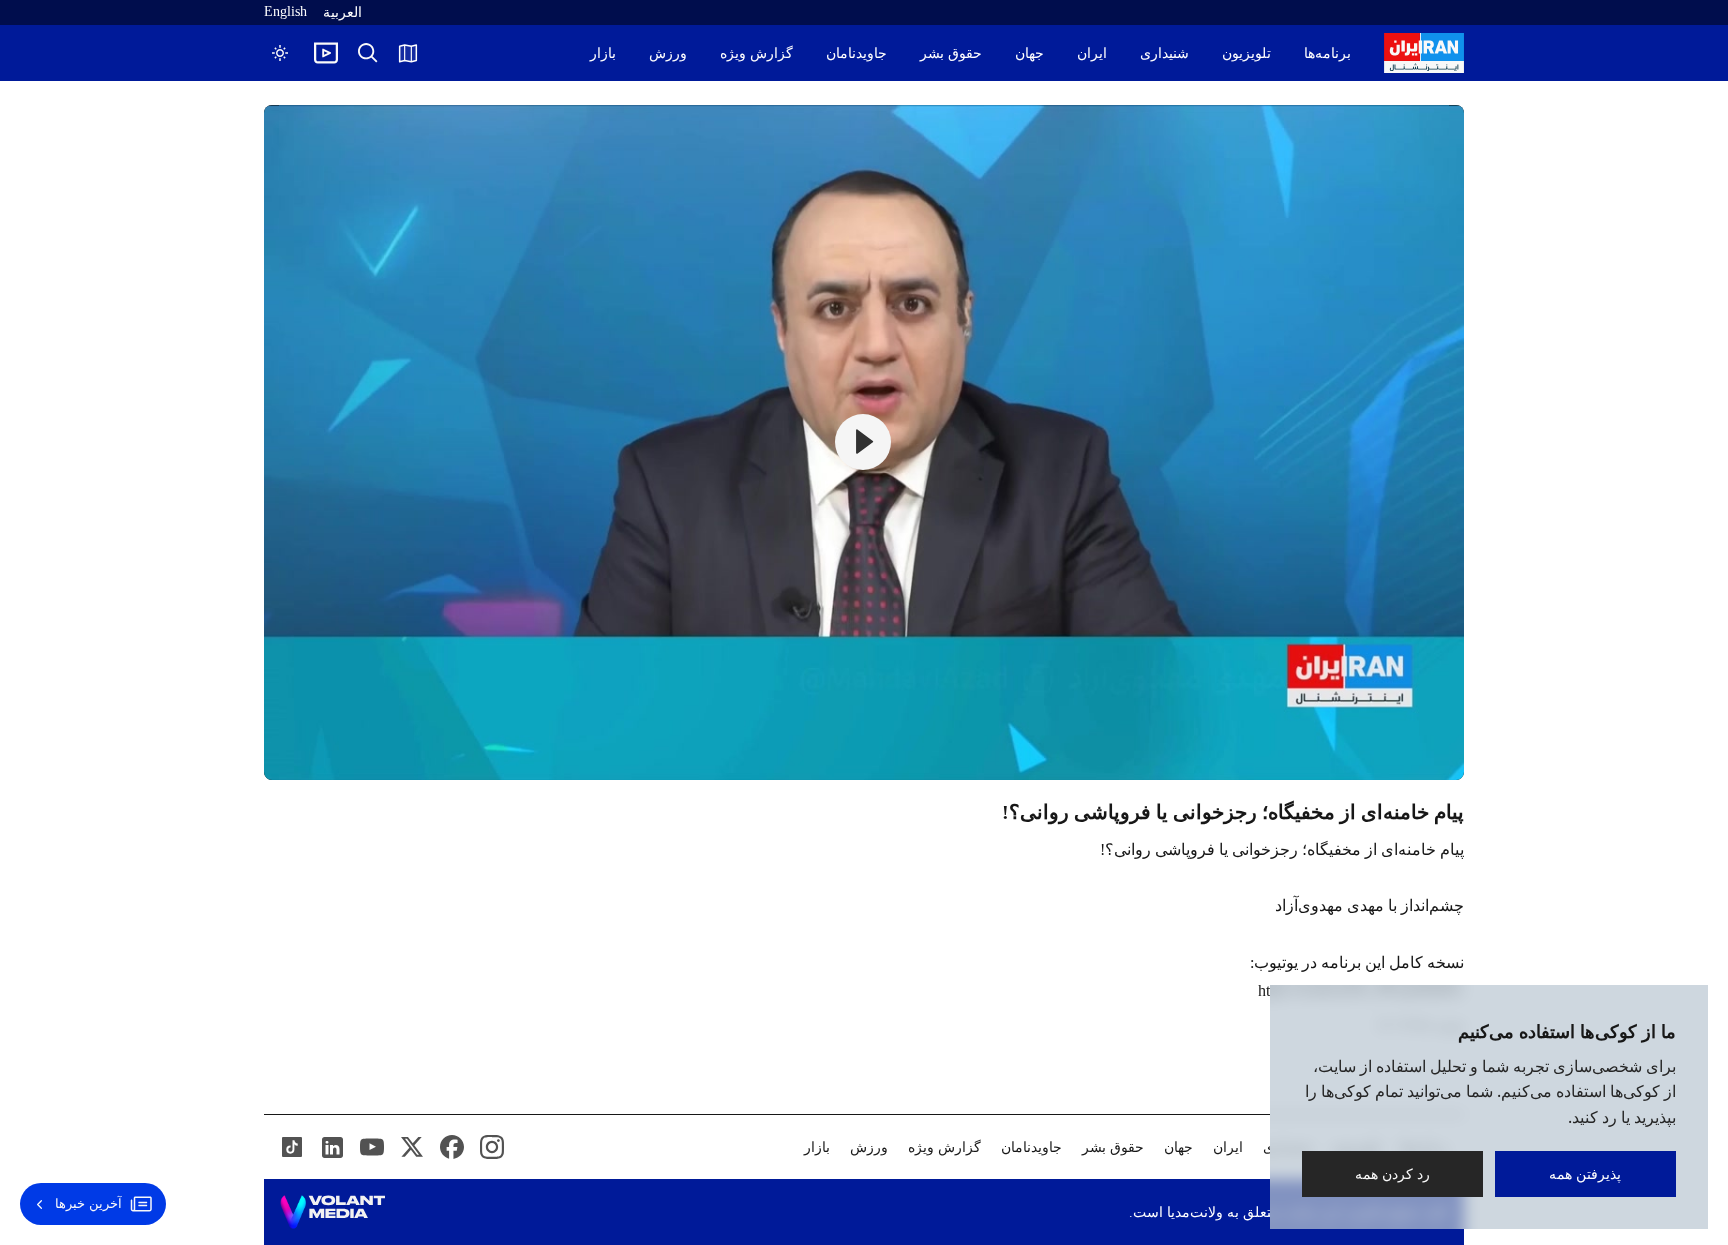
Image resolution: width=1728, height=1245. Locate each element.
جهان (1029, 53)
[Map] (408, 53)
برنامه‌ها (1327, 53)
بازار (603, 53)
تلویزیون (1246, 53)
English (285, 11)
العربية (342, 12)
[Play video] (326, 53)
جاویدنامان (856, 53)
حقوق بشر (951, 53)
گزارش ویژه (756, 53)
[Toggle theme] (280, 53)
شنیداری (1164, 53)
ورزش (668, 53)
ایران (1092, 53)
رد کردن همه (1392, 1173)
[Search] (368, 53)
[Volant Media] (332, 1212)
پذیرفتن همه (1586, 1173)
